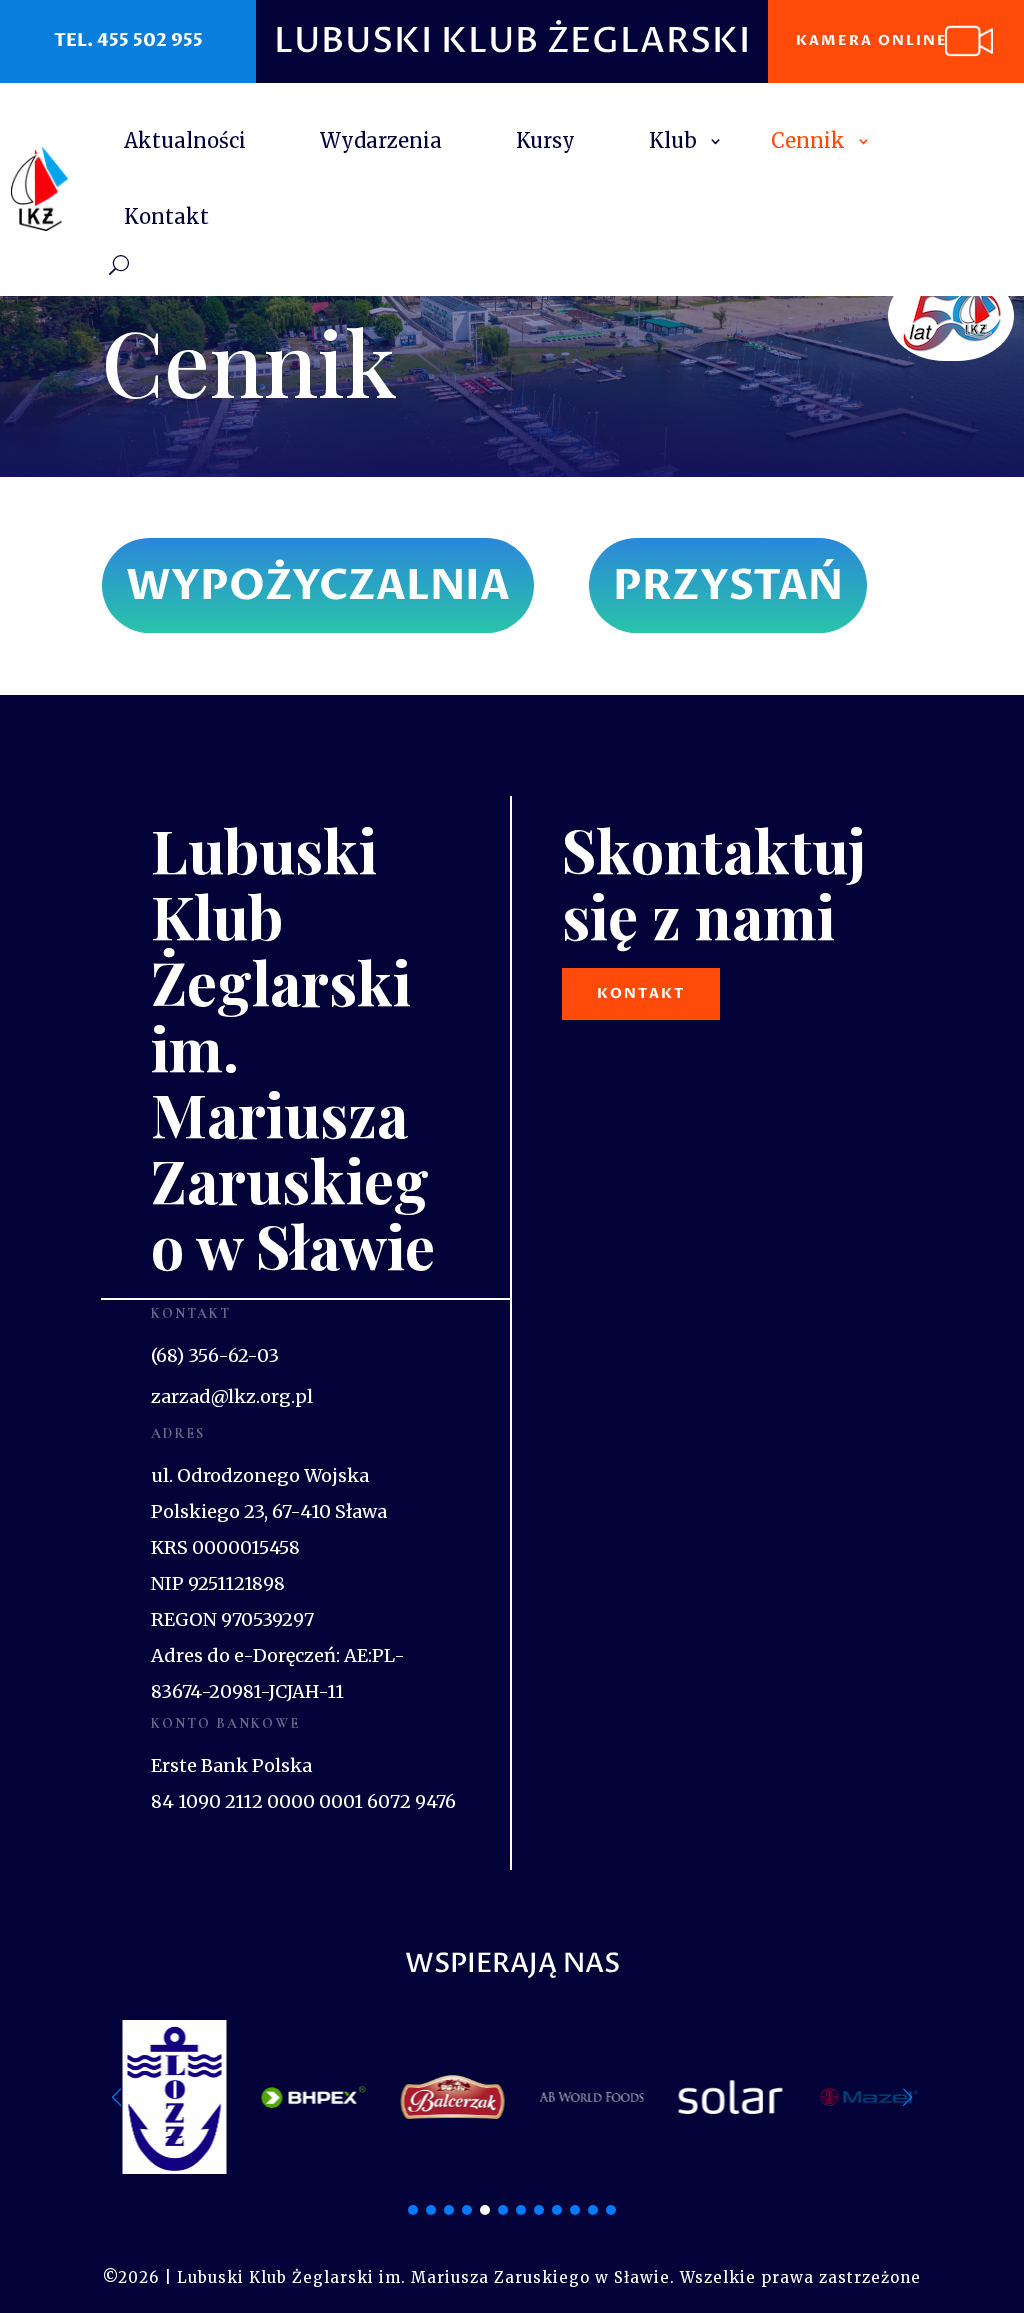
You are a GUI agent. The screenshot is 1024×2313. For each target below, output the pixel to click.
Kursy (545, 140)
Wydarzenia (381, 140)
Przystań (728, 585)
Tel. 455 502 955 (128, 40)
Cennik (808, 140)
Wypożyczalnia (318, 585)
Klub (673, 140)
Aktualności (185, 140)
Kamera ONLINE (872, 40)
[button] (907, 2097)
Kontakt (166, 216)
